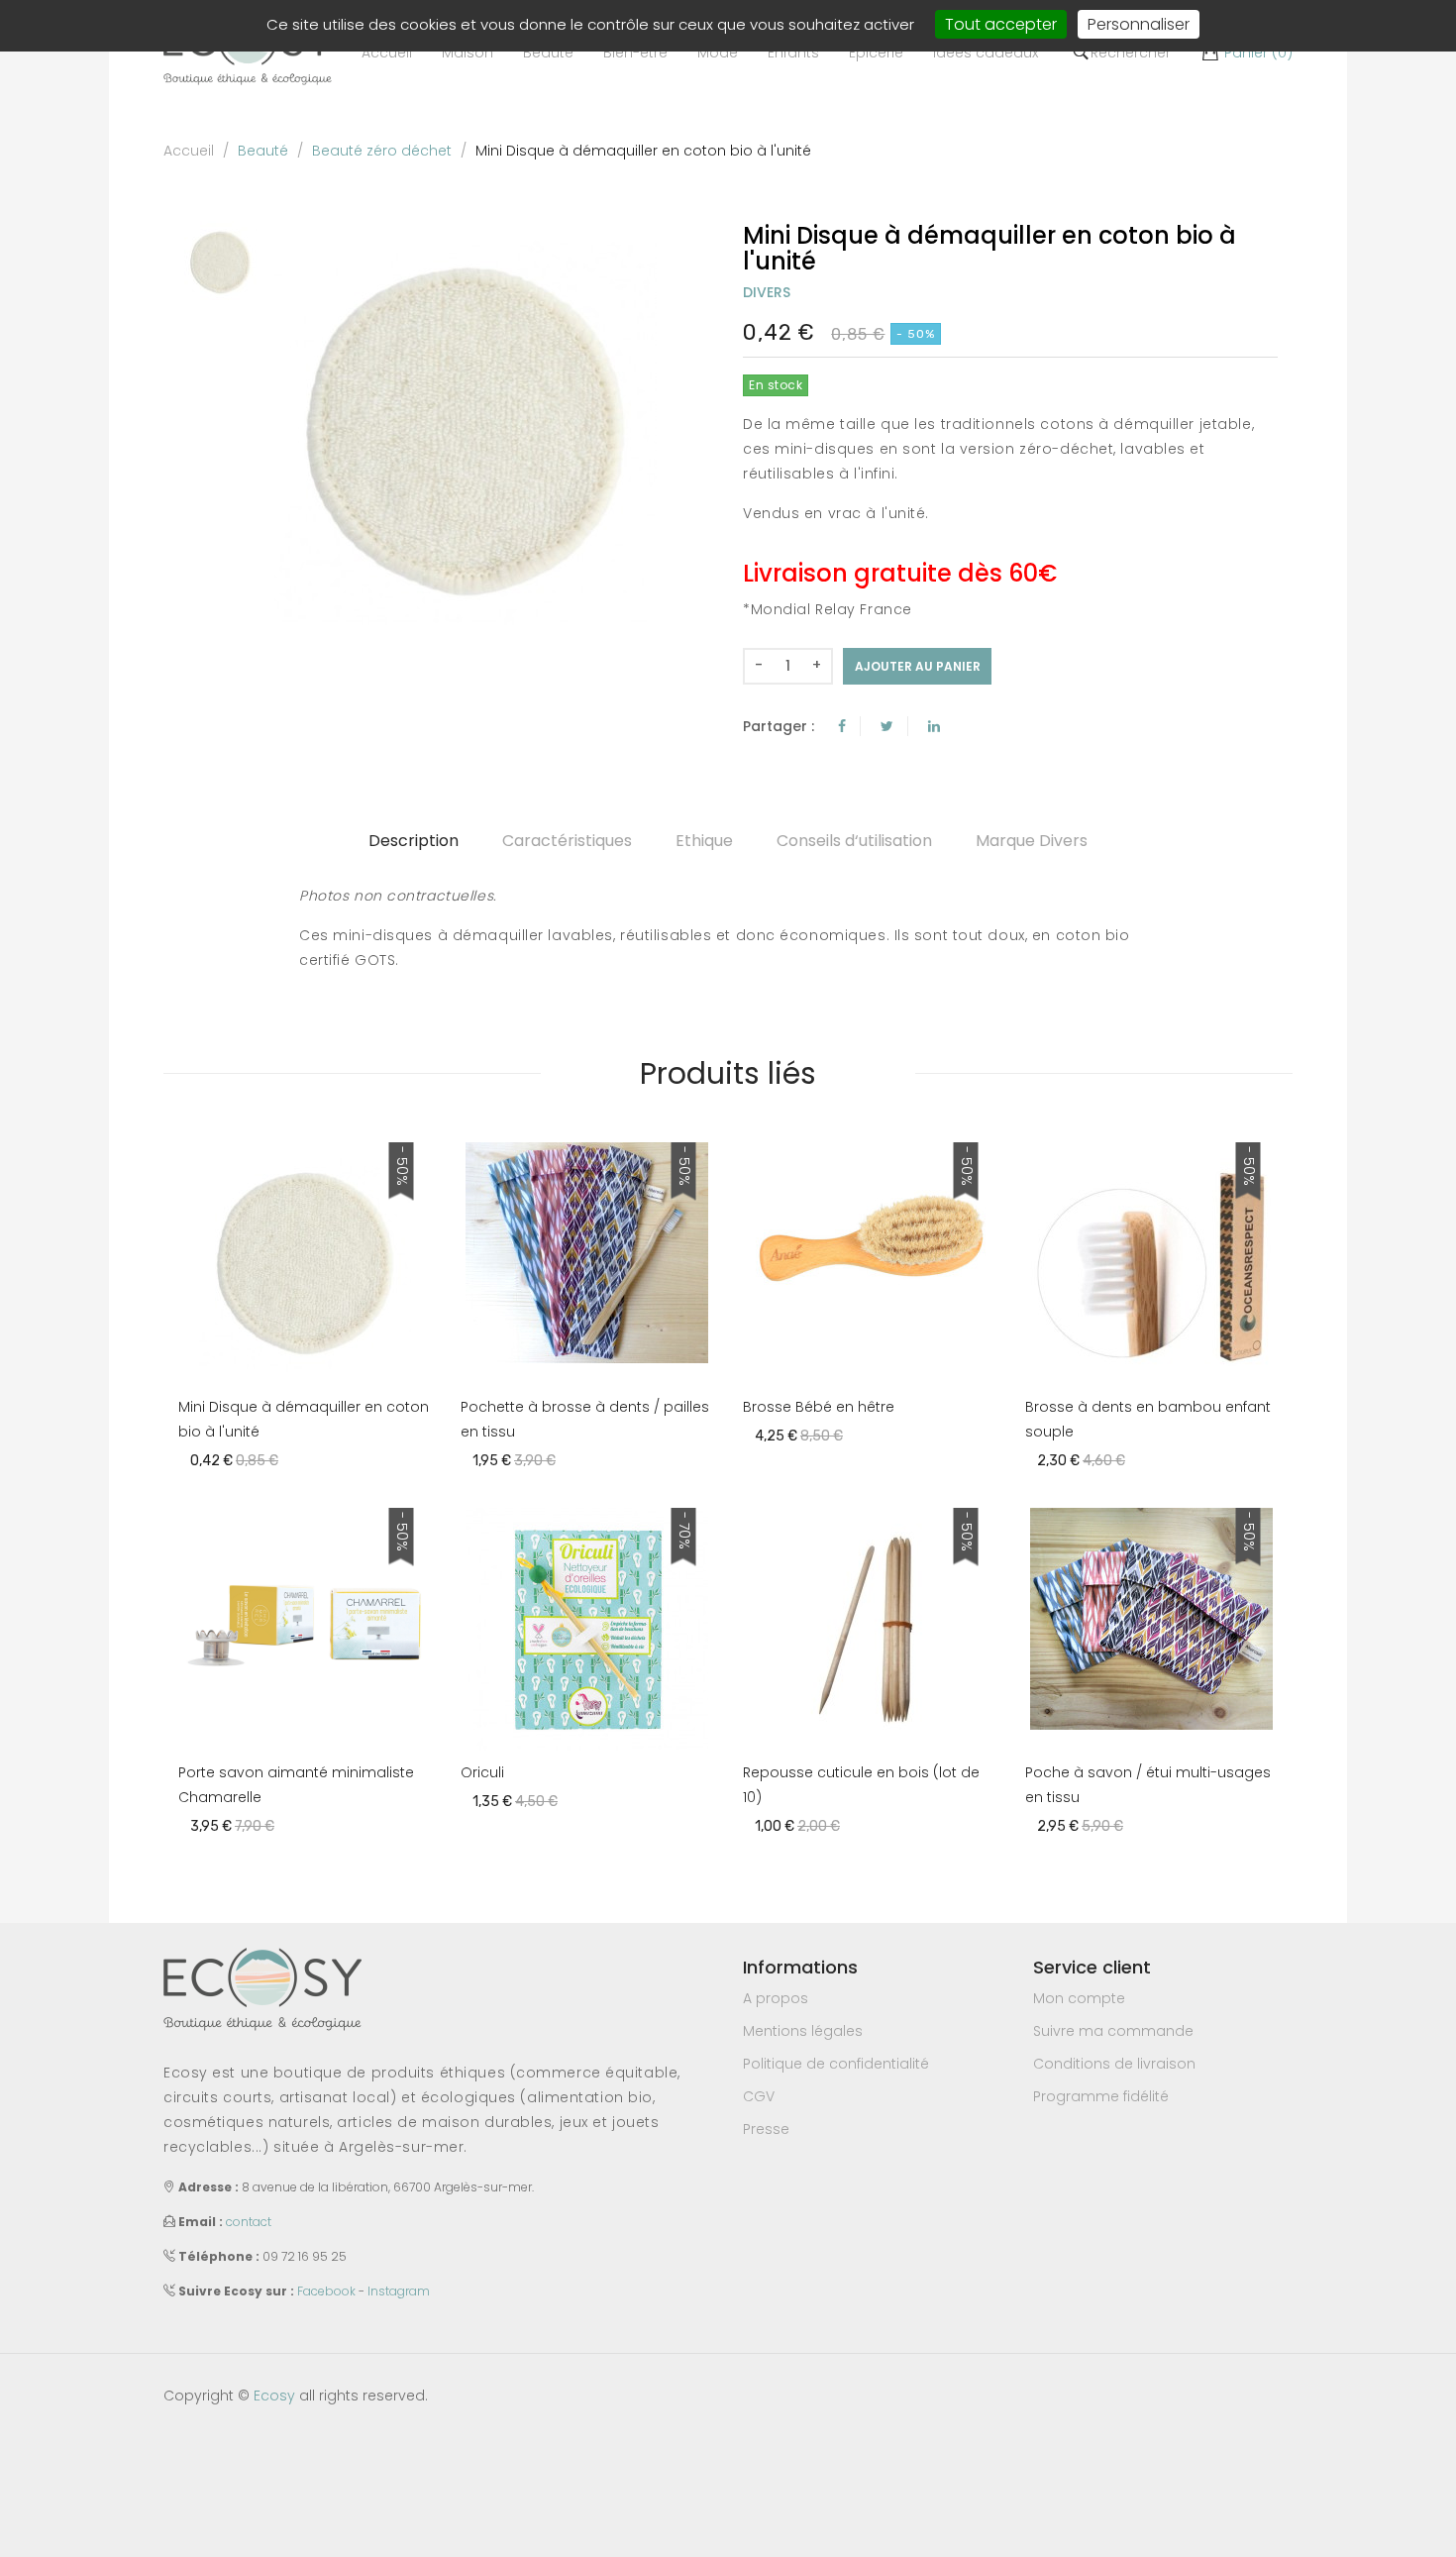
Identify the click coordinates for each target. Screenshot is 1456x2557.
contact (249, 2222)
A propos (776, 1998)
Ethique (704, 841)
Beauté (263, 151)
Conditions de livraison (1114, 2064)
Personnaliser (1139, 24)
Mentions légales (803, 2031)
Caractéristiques (567, 841)
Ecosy (274, 2396)
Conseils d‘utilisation (854, 841)
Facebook (326, 2291)
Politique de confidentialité (836, 2064)
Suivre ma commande (1113, 2031)
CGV (759, 2096)
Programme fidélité (1101, 2096)
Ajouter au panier (918, 666)
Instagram (399, 2291)
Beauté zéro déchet (382, 151)
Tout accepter (1001, 24)
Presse (766, 2129)
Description (414, 841)
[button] (468, 53)
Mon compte (1079, 1998)
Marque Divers (1032, 841)
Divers (767, 292)
